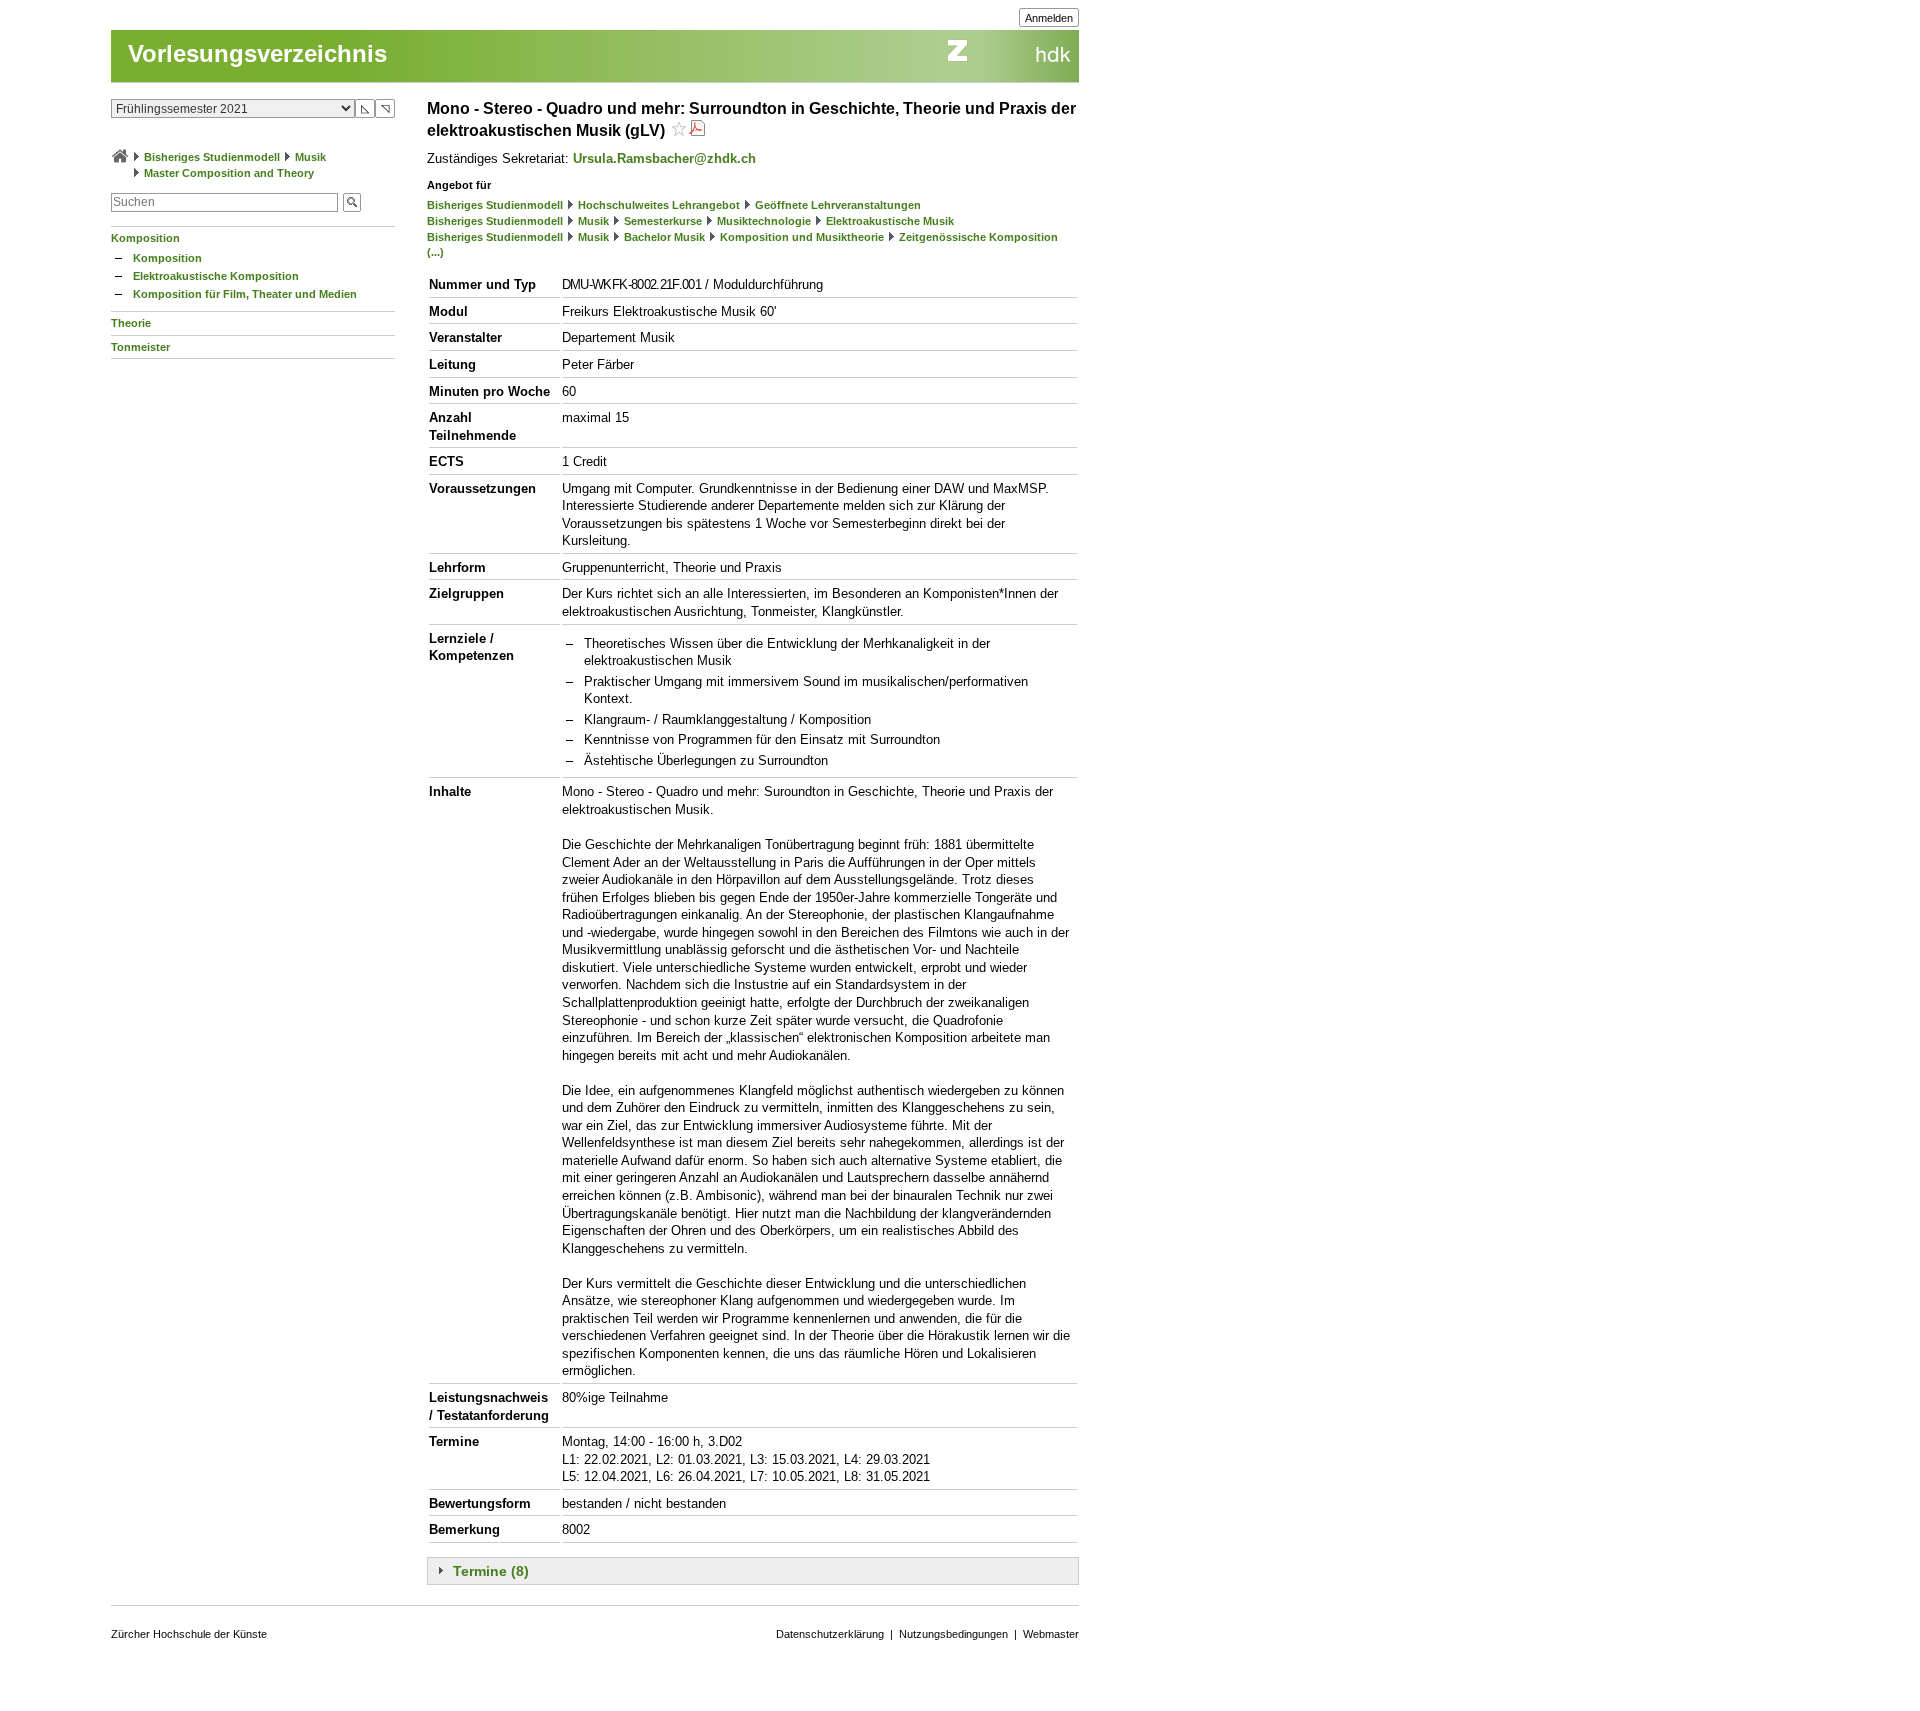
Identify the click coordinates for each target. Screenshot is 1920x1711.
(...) (435, 252)
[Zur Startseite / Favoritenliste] (120, 157)
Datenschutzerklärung (830, 1634)
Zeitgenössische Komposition (978, 237)
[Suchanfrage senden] (352, 202)
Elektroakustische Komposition (216, 276)
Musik (310, 157)
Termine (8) (491, 1571)
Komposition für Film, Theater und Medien (245, 294)
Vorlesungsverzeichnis (257, 53)
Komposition (145, 238)
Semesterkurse (663, 221)
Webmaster (1051, 1634)
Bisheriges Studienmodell (212, 157)
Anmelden (1049, 18)
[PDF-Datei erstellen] (697, 130)
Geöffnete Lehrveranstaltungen (838, 205)
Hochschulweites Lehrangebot (659, 205)
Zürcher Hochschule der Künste (189, 1634)
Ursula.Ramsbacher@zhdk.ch (664, 158)
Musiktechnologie (764, 221)
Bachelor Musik (664, 237)
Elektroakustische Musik (890, 221)
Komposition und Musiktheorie (802, 237)
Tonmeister (140, 347)
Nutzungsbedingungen (953, 1634)
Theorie (131, 323)
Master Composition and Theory (229, 173)
